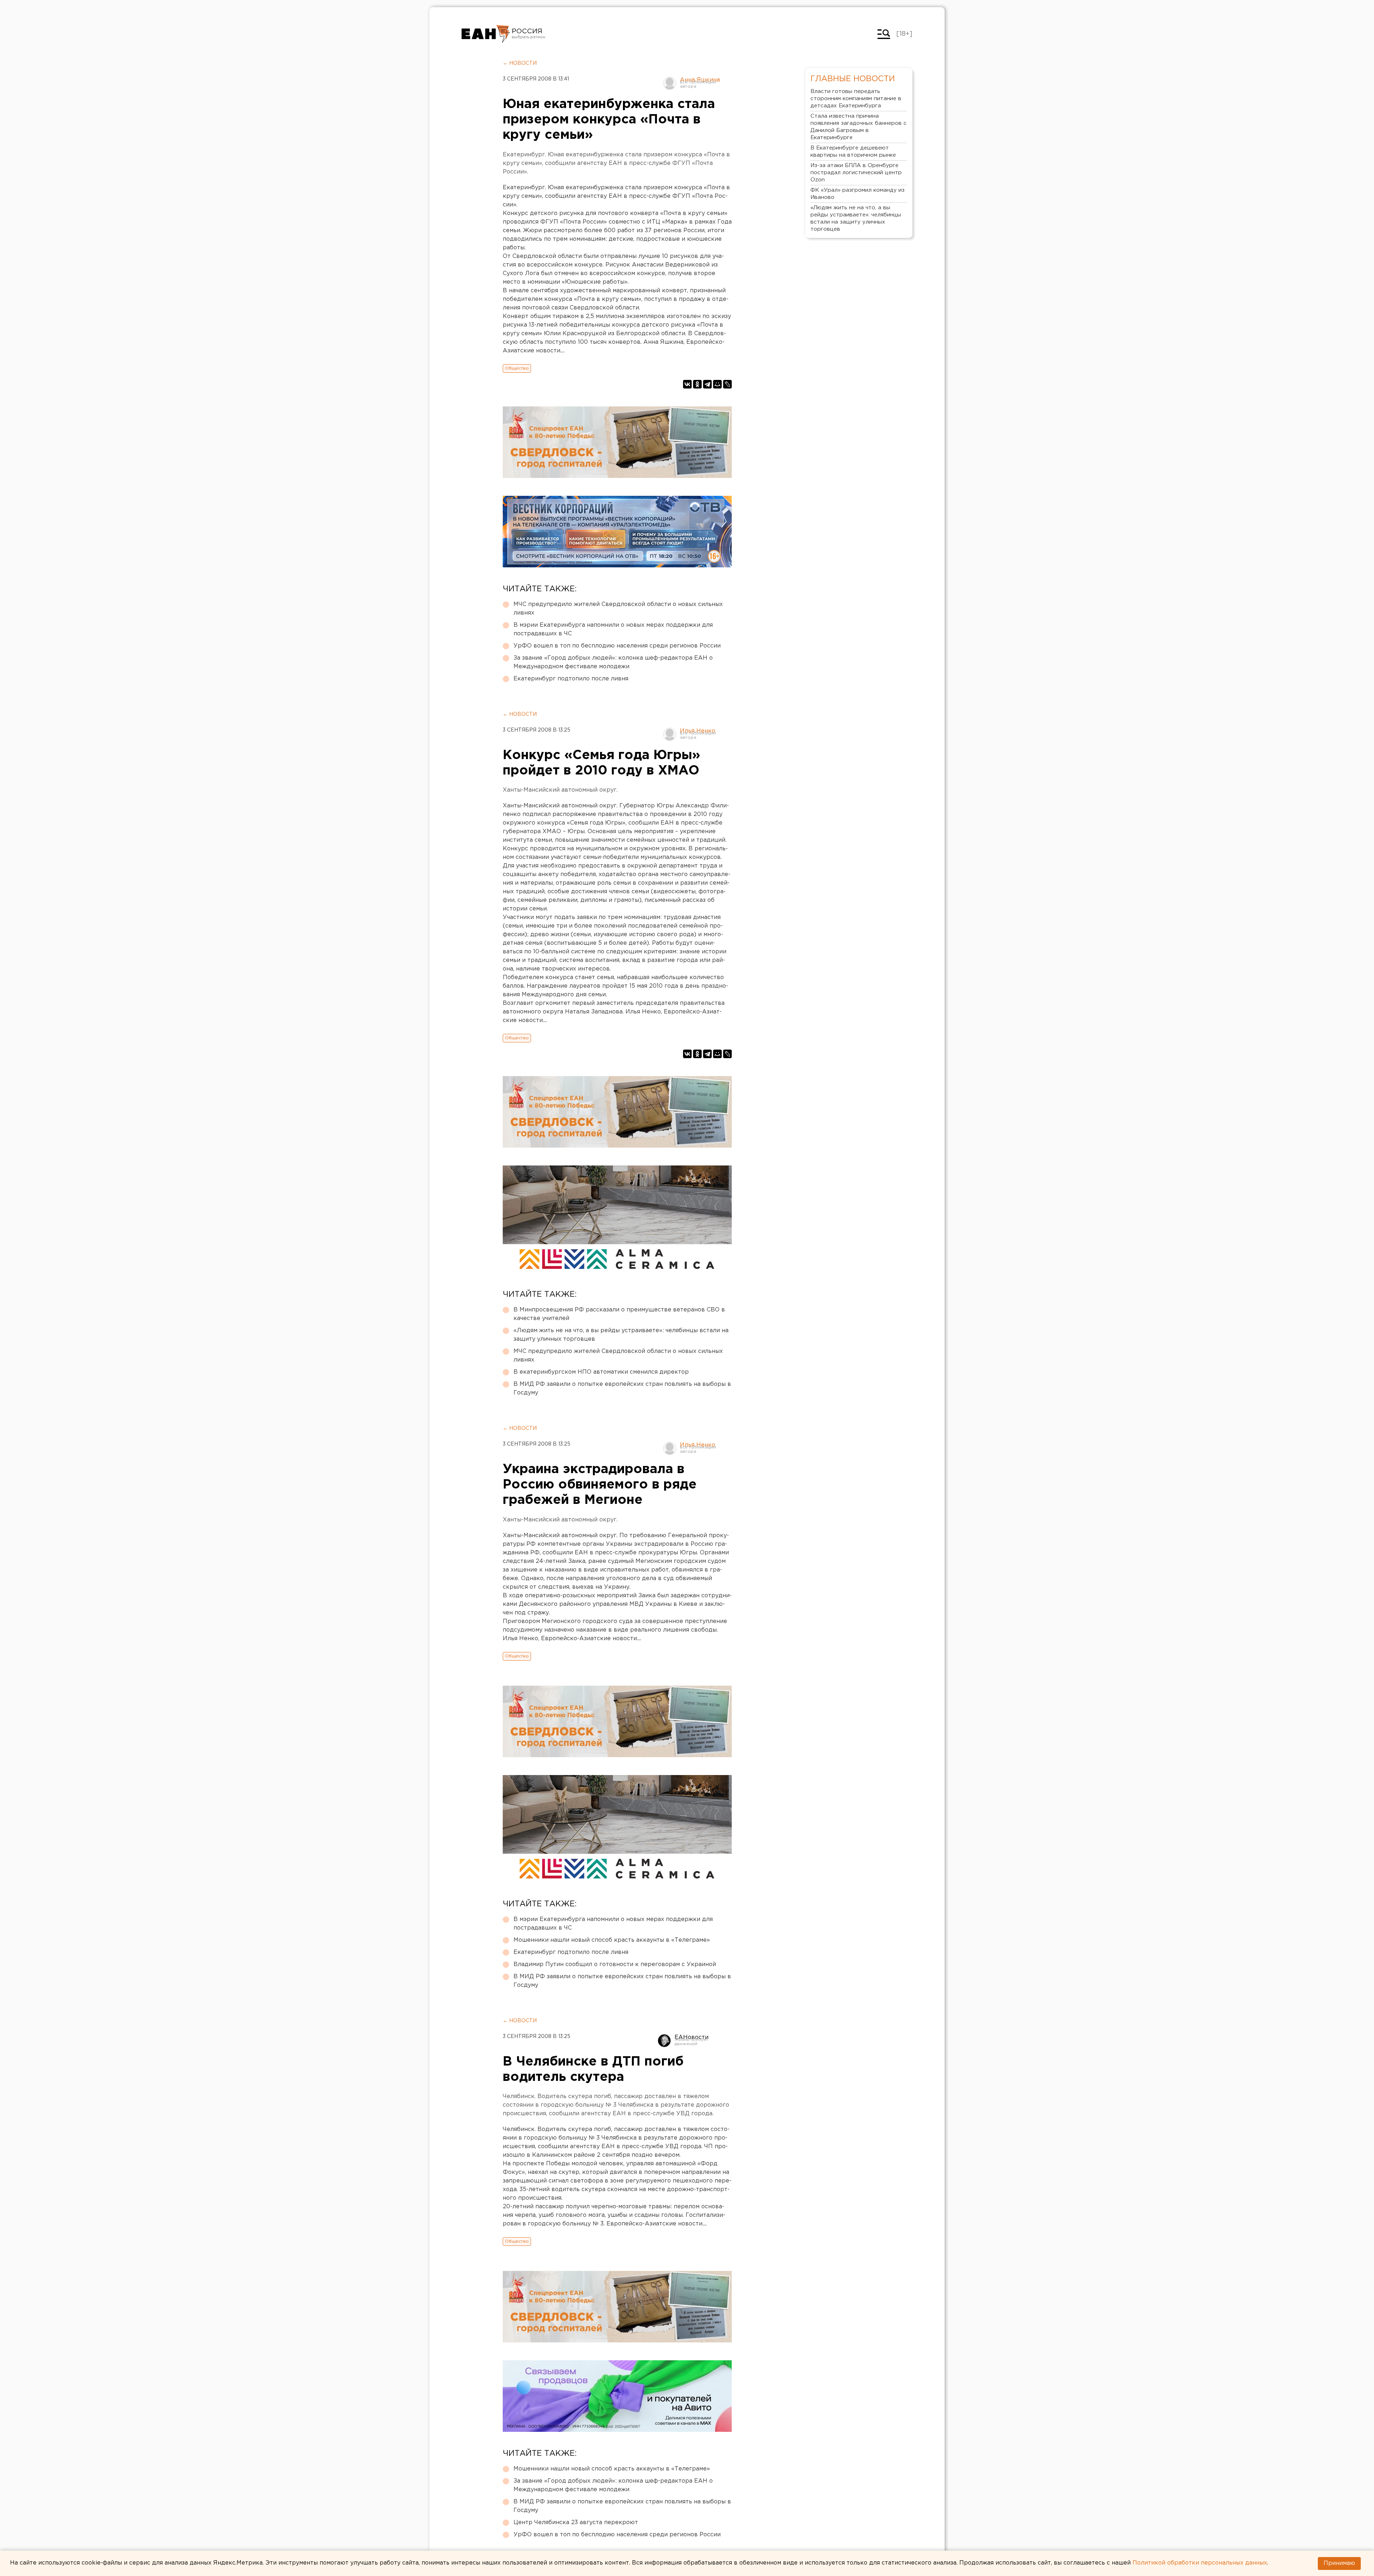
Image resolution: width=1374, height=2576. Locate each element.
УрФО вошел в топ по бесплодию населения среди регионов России (617, 646)
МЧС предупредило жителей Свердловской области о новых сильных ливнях (618, 609)
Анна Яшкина (700, 80)
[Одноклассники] (697, 384)
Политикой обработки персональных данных (1200, 2563)
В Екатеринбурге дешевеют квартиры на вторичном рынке (853, 151)
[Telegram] (707, 384)
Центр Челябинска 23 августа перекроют (576, 2523)
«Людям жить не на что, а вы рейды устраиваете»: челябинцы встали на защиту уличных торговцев (621, 1335)
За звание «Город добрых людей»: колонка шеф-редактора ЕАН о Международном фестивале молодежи (613, 662)
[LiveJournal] (727, 384)
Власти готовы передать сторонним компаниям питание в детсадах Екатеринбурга (856, 99)
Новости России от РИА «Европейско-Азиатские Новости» (486, 34)
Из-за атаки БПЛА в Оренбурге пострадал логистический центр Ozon (856, 173)
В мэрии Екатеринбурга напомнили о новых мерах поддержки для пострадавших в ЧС (613, 629)
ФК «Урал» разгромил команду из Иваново (857, 194)
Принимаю (1339, 2563)
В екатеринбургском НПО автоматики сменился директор (601, 1372)
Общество (517, 368)
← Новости (520, 63)
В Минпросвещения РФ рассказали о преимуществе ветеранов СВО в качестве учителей (619, 1314)
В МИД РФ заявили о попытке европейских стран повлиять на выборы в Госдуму (622, 1389)
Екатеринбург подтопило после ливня (571, 679)
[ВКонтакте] (687, 384)
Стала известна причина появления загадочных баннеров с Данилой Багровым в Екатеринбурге (859, 127)
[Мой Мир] (717, 384)
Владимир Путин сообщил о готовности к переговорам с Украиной (615, 1964)
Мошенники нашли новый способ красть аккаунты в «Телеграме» (612, 1940)
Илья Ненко (698, 731)
